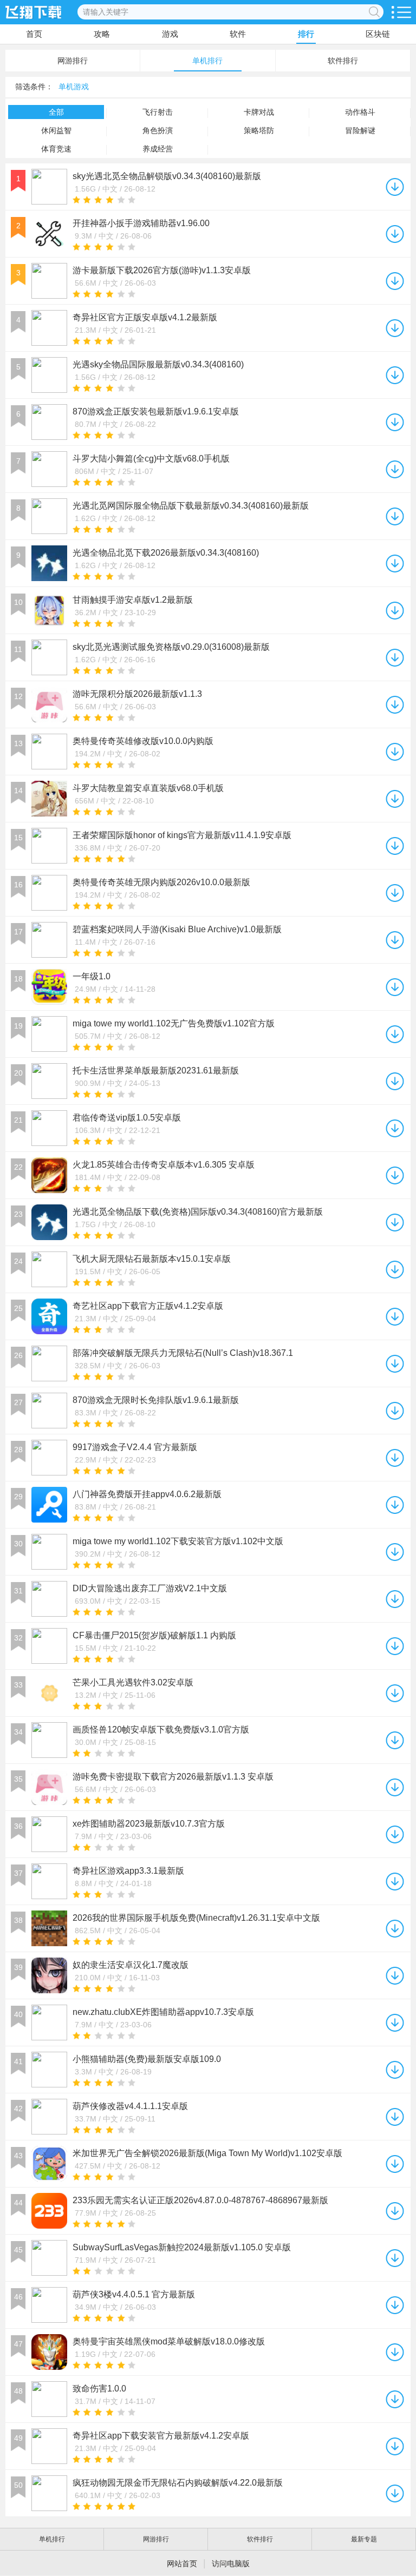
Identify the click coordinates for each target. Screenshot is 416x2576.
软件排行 (343, 61)
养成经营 (158, 149)
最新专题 (364, 2539)
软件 (238, 34)
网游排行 (73, 61)
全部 (56, 112)
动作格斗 (360, 112)
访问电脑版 (231, 2564)
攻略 (102, 34)
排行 (306, 34)
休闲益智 (56, 130)
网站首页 (182, 2564)
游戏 (170, 34)
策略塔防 (259, 130)
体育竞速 (56, 149)
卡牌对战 (259, 112)
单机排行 (207, 61)
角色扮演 (158, 130)
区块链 (378, 34)
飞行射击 (158, 112)
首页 (34, 34)
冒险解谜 (360, 130)
